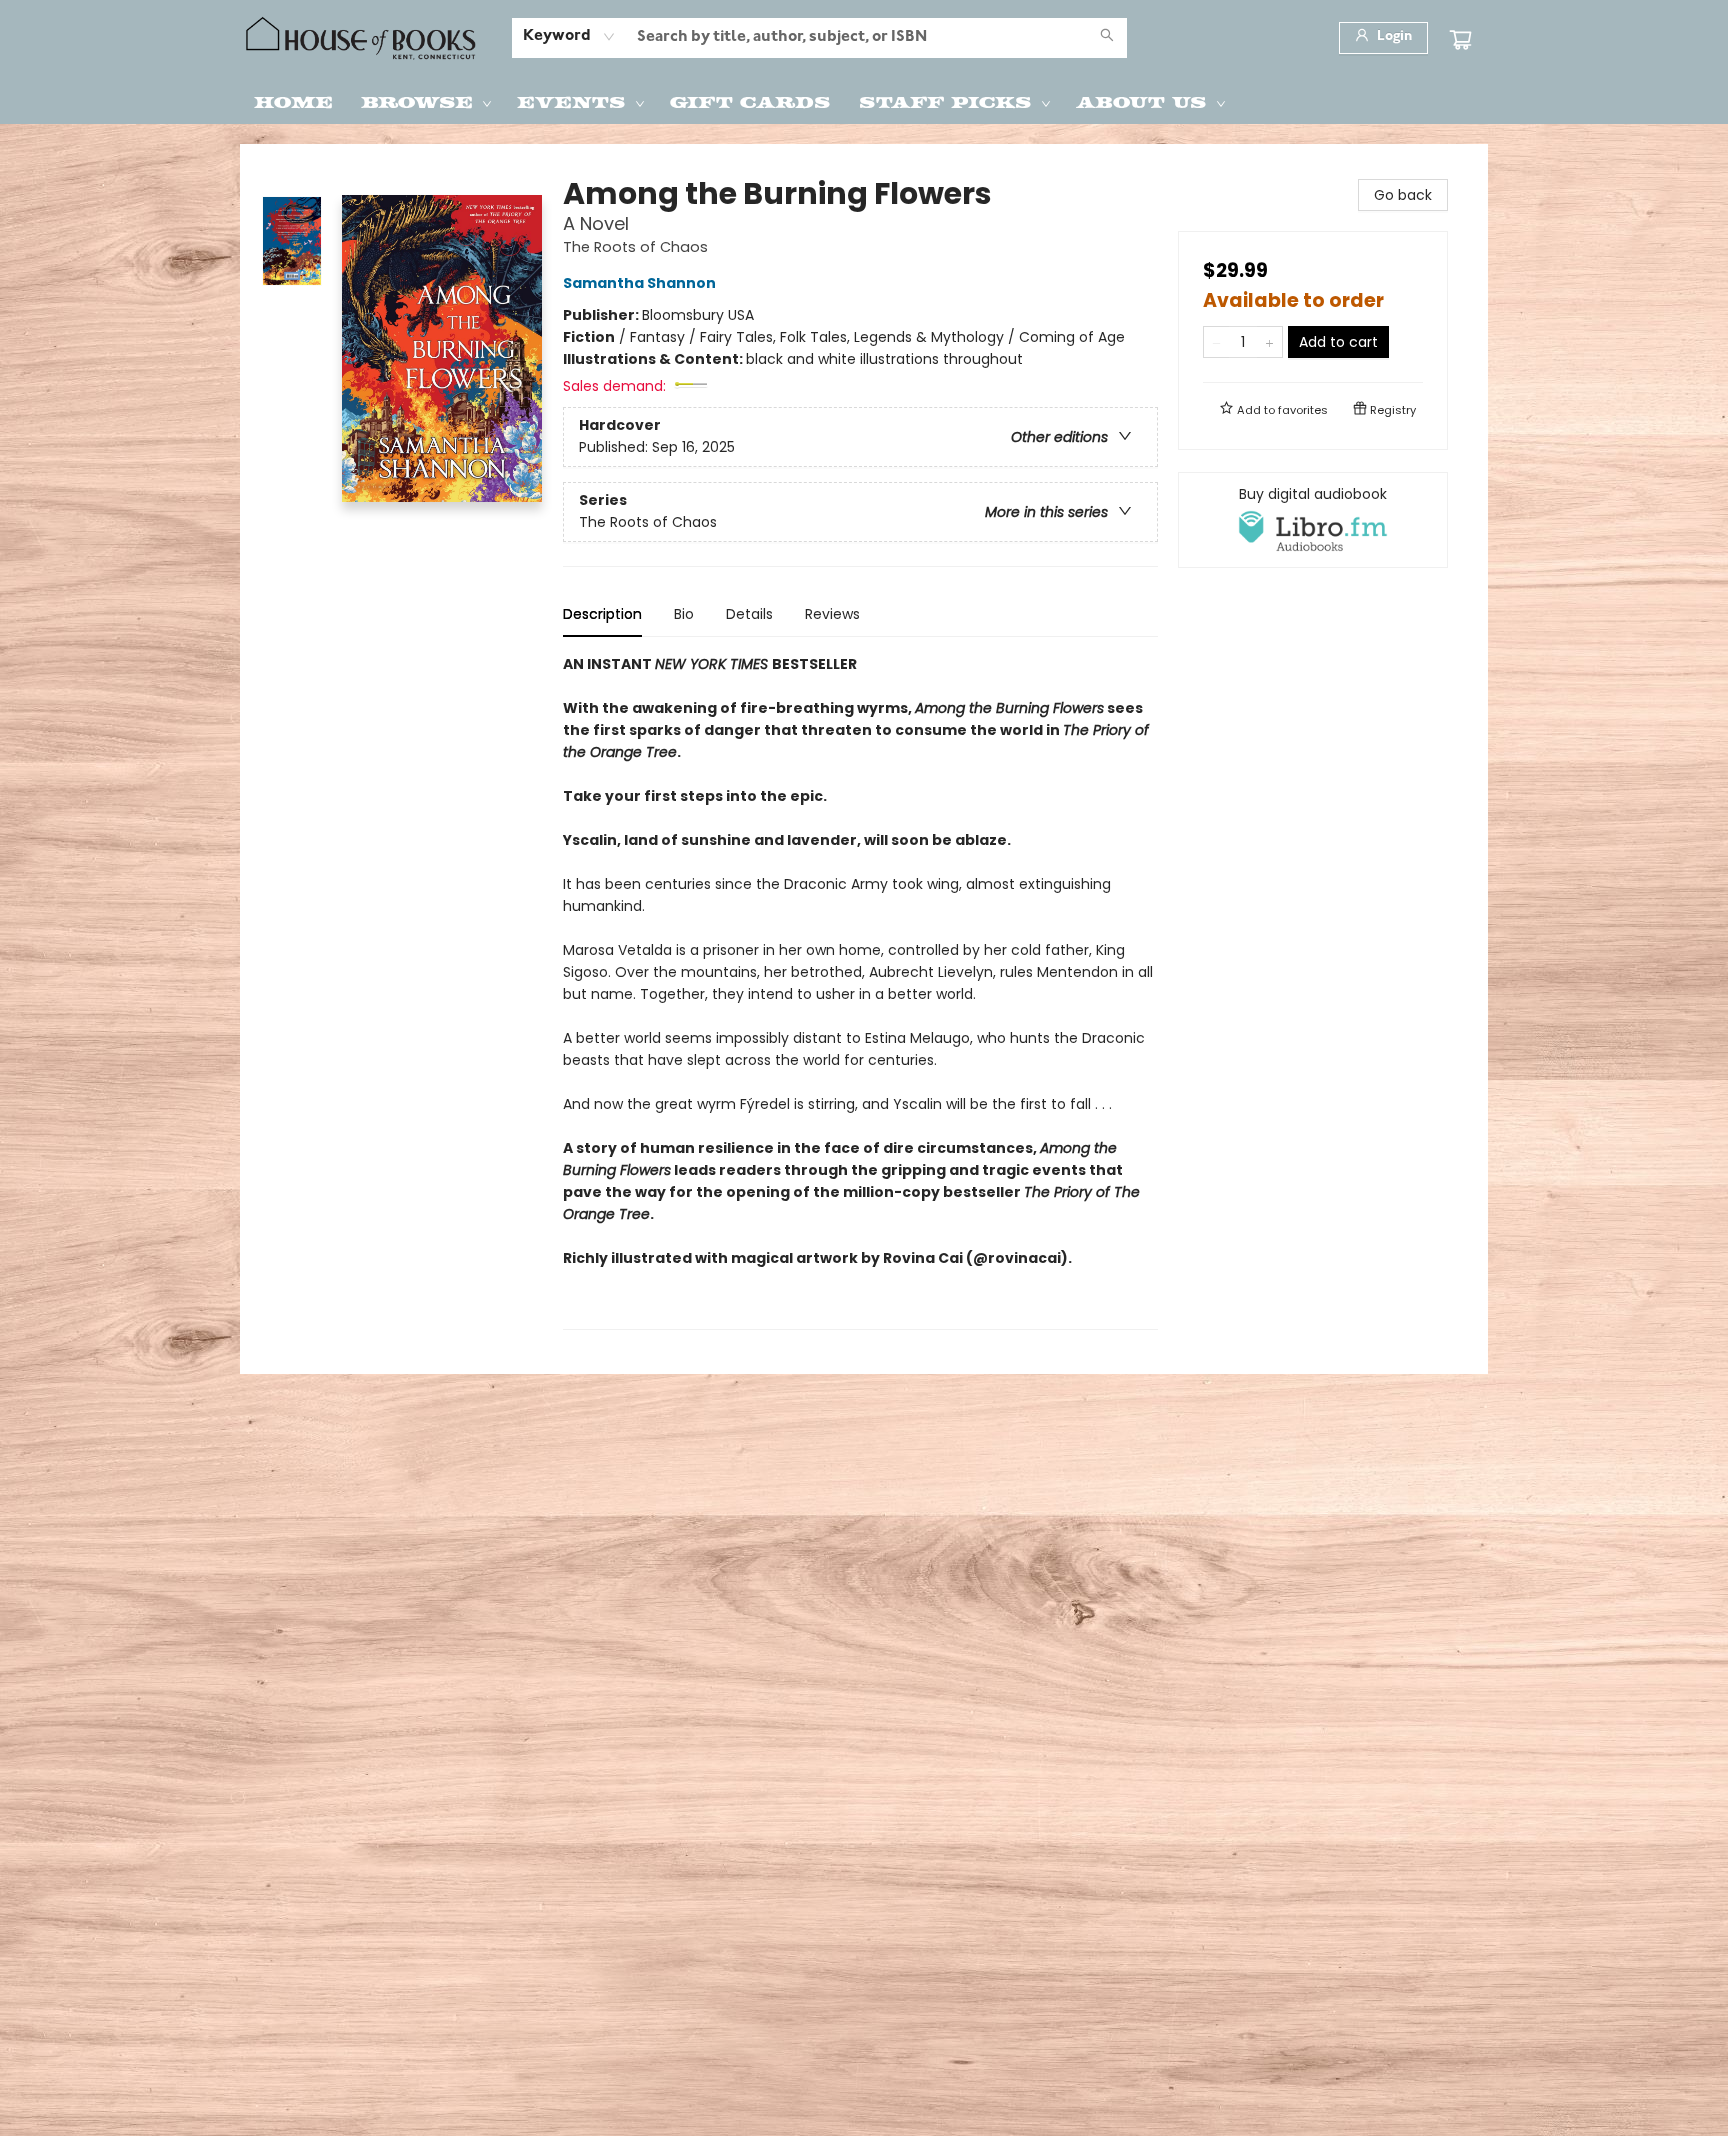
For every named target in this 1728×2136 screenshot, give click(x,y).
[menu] (864, 101)
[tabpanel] (860, 991)
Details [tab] (749, 614)
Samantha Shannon (639, 283)
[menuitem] (293, 101)
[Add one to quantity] (1269, 342)
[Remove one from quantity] (1216, 342)
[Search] (1107, 38)
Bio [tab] (684, 614)
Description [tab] (602, 614)
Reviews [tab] (832, 614)
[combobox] (569, 37)
